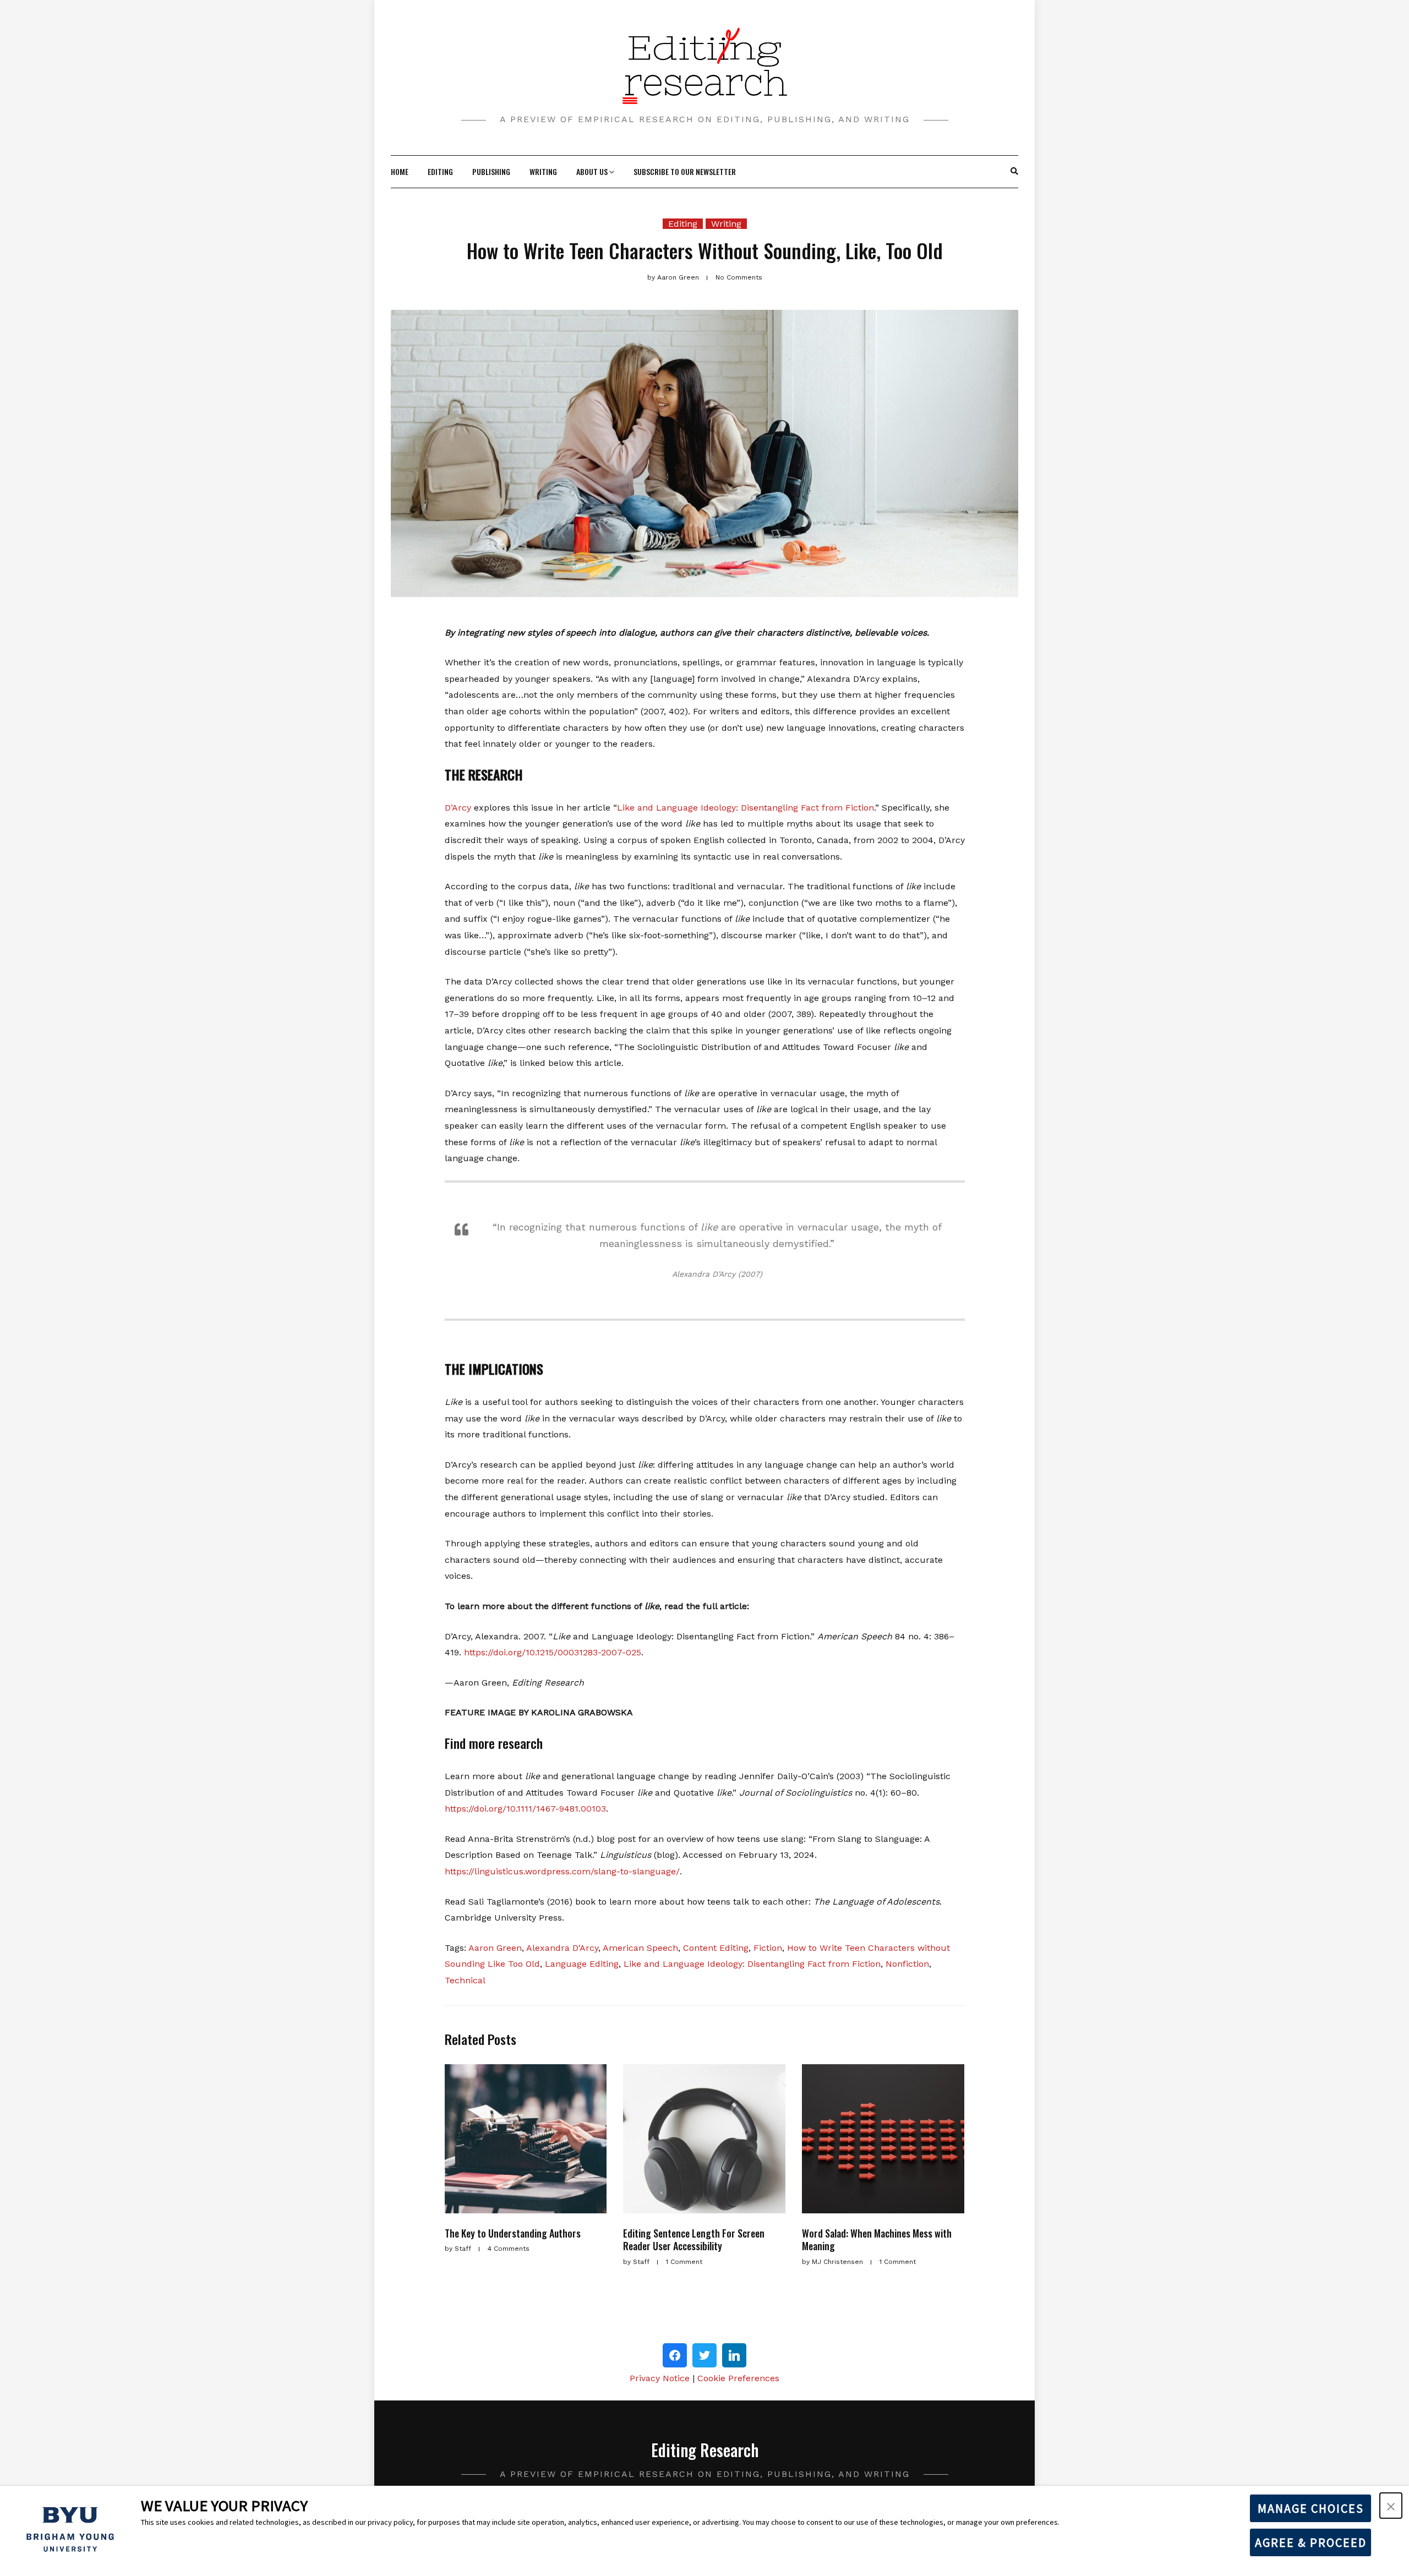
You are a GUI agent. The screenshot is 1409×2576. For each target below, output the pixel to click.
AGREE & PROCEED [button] (1311, 2542)
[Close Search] (1009, 172)
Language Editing (582, 1964)
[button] (1391, 2506)
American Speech (640, 1948)
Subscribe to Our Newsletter (685, 171)
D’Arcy (458, 808)
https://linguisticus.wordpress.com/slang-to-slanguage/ (562, 1871)
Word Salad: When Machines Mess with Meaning (877, 2239)
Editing (440, 171)
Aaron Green (495, 1948)
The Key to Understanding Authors (513, 2233)
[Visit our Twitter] (704, 2355)
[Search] (1014, 172)
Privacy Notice (660, 2378)
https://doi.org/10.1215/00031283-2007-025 (553, 1652)
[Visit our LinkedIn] (734, 2355)
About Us (592, 171)
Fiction (768, 1948)
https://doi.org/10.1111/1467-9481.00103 (525, 1809)
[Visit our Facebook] (675, 2355)
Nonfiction (907, 1964)
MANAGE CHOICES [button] (1311, 2508)
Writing (543, 171)
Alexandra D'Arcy (562, 1948)
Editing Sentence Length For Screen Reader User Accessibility (694, 2239)
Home (400, 171)
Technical (465, 1980)
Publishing (491, 171)
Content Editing (716, 1948)
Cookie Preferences (738, 2378)
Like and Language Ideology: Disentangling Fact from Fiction (746, 808)
